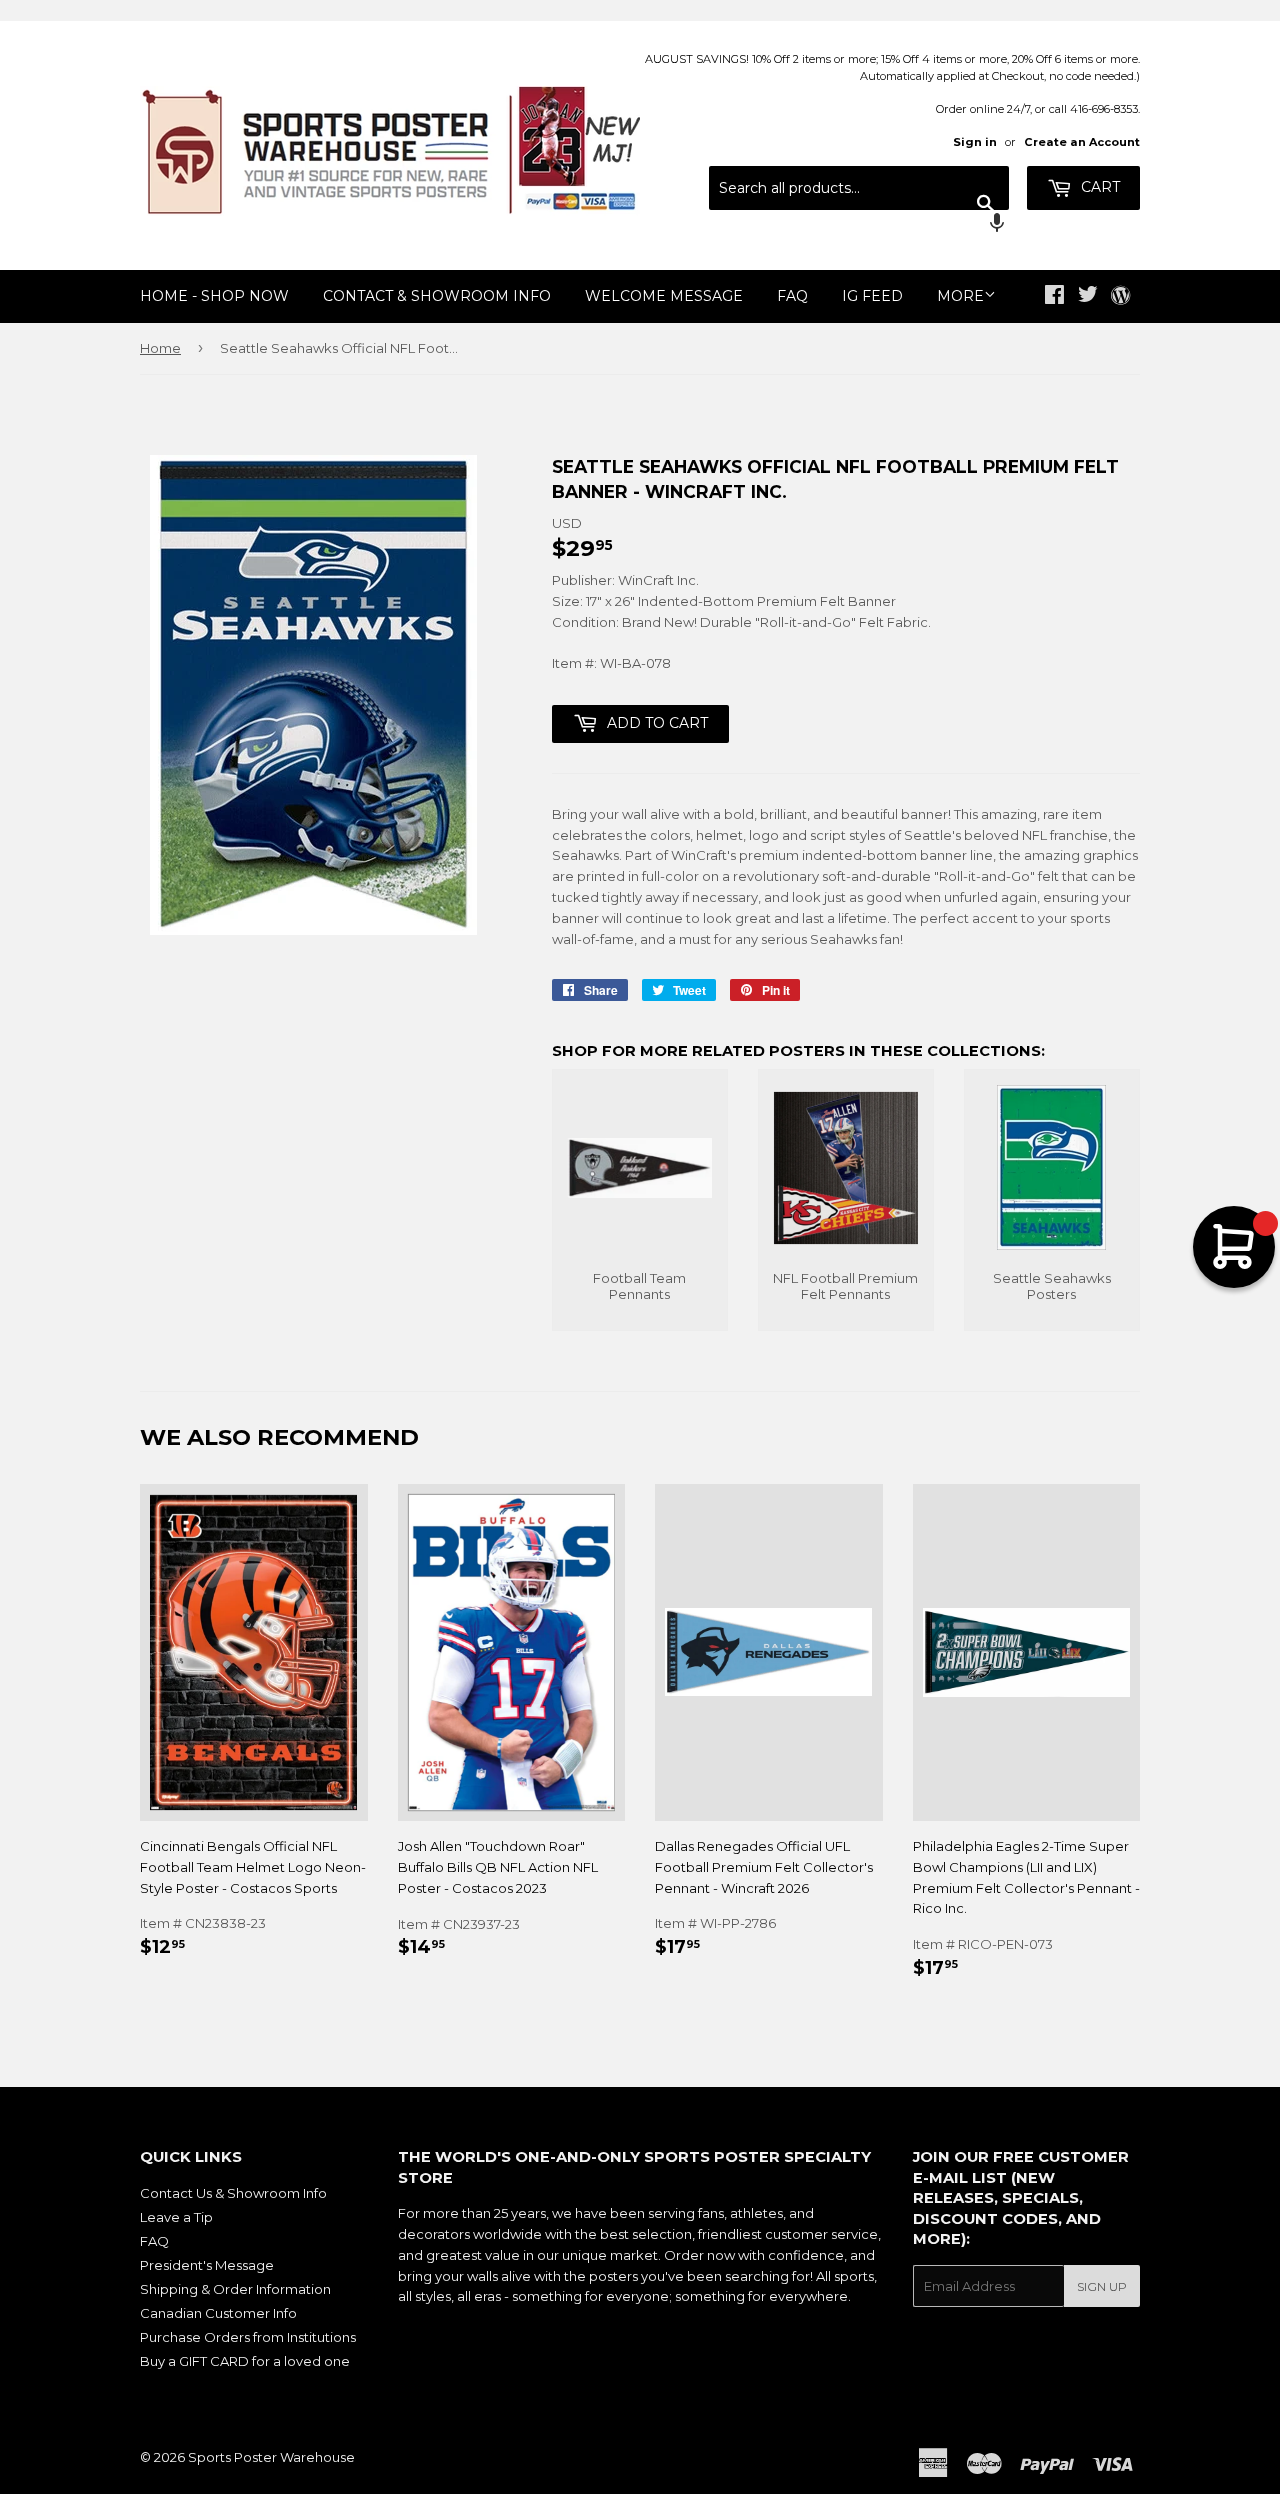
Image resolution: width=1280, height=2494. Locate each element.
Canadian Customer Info (218, 2313)
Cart (1098, 187)
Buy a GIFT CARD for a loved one (245, 2361)
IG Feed (872, 296)
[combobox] (859, 188)
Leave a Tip (176, 2217)
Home (160, 348)
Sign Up (1102, 2286)
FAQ (792, 296)
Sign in (975, 142)
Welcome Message (664, 296)
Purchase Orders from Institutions (248, 2337)
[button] (859, 225)
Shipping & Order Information (235, 2289)
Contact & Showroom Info (437, 296)
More (960, 296)
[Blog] (1120, 297)
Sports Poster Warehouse (271, 2457)
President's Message (207, 2265)
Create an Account (1082, 142)
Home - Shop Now (214, 296)
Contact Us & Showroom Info (233, 2193)
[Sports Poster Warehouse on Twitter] (1088, 297)
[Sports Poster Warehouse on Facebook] (1054, 297)
